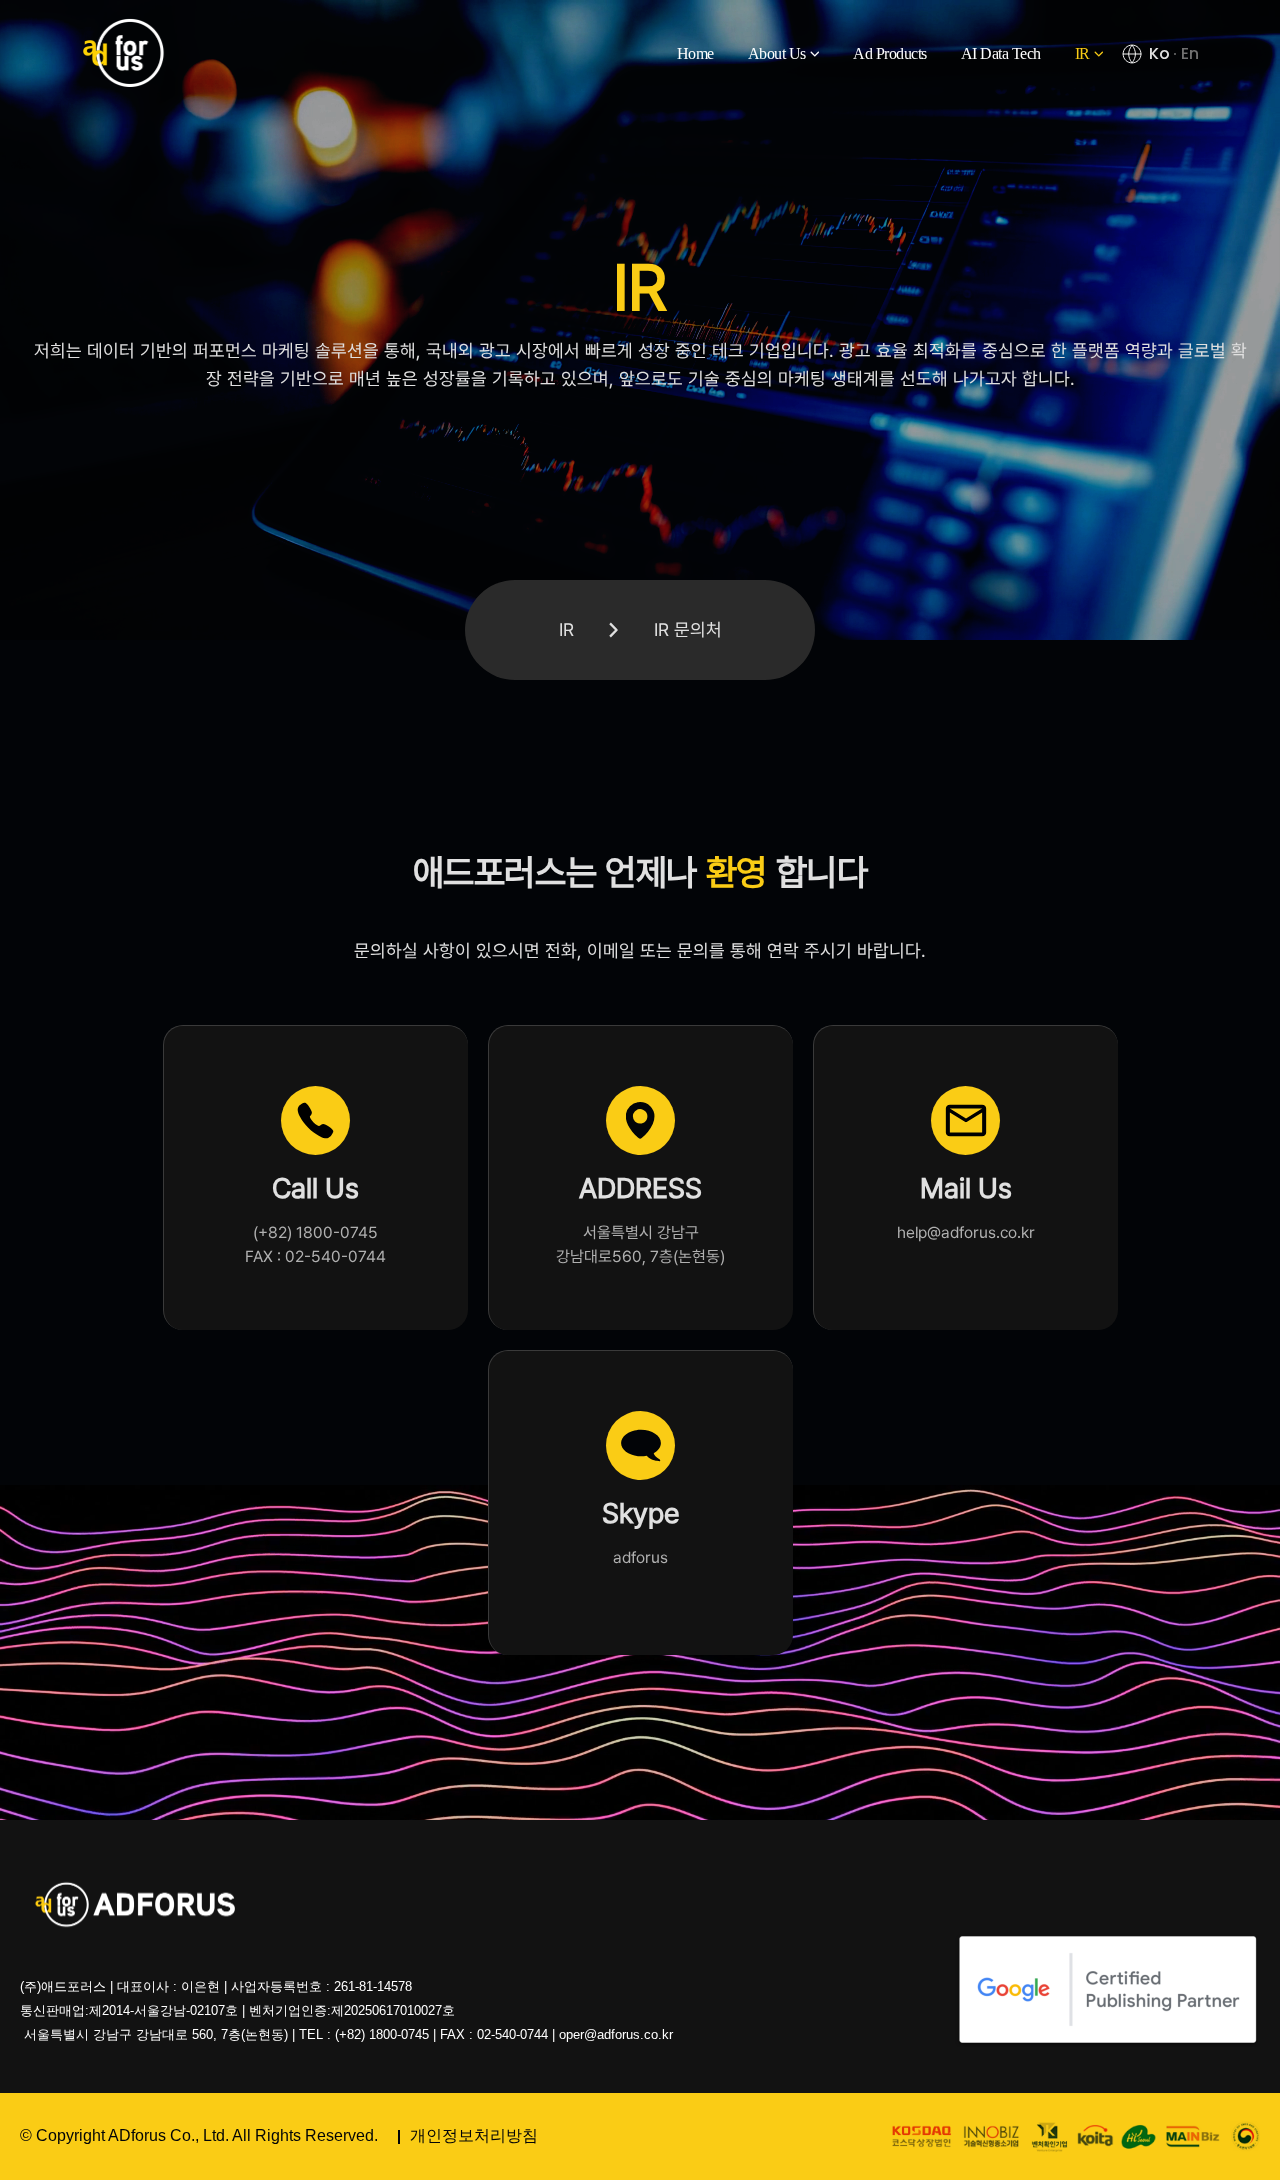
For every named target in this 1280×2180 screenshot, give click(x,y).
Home (695, 53)
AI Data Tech (1001, 53)
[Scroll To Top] (1245, 2157)
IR (1082, 53)
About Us (777, 53)
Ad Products (890, 53)
